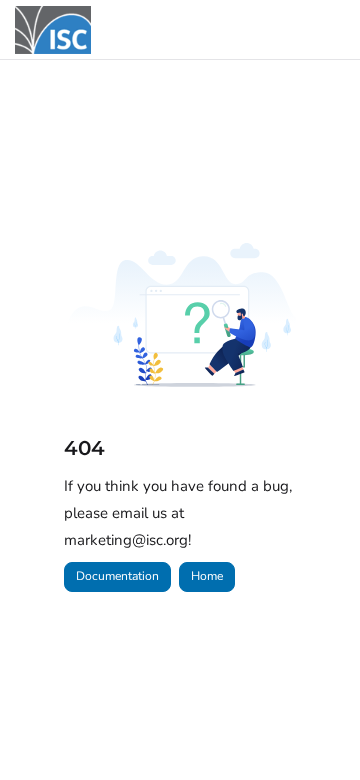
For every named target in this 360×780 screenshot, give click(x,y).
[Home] (53, 30)
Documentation (117, 576)
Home (207, 576)
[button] (315, 730)
